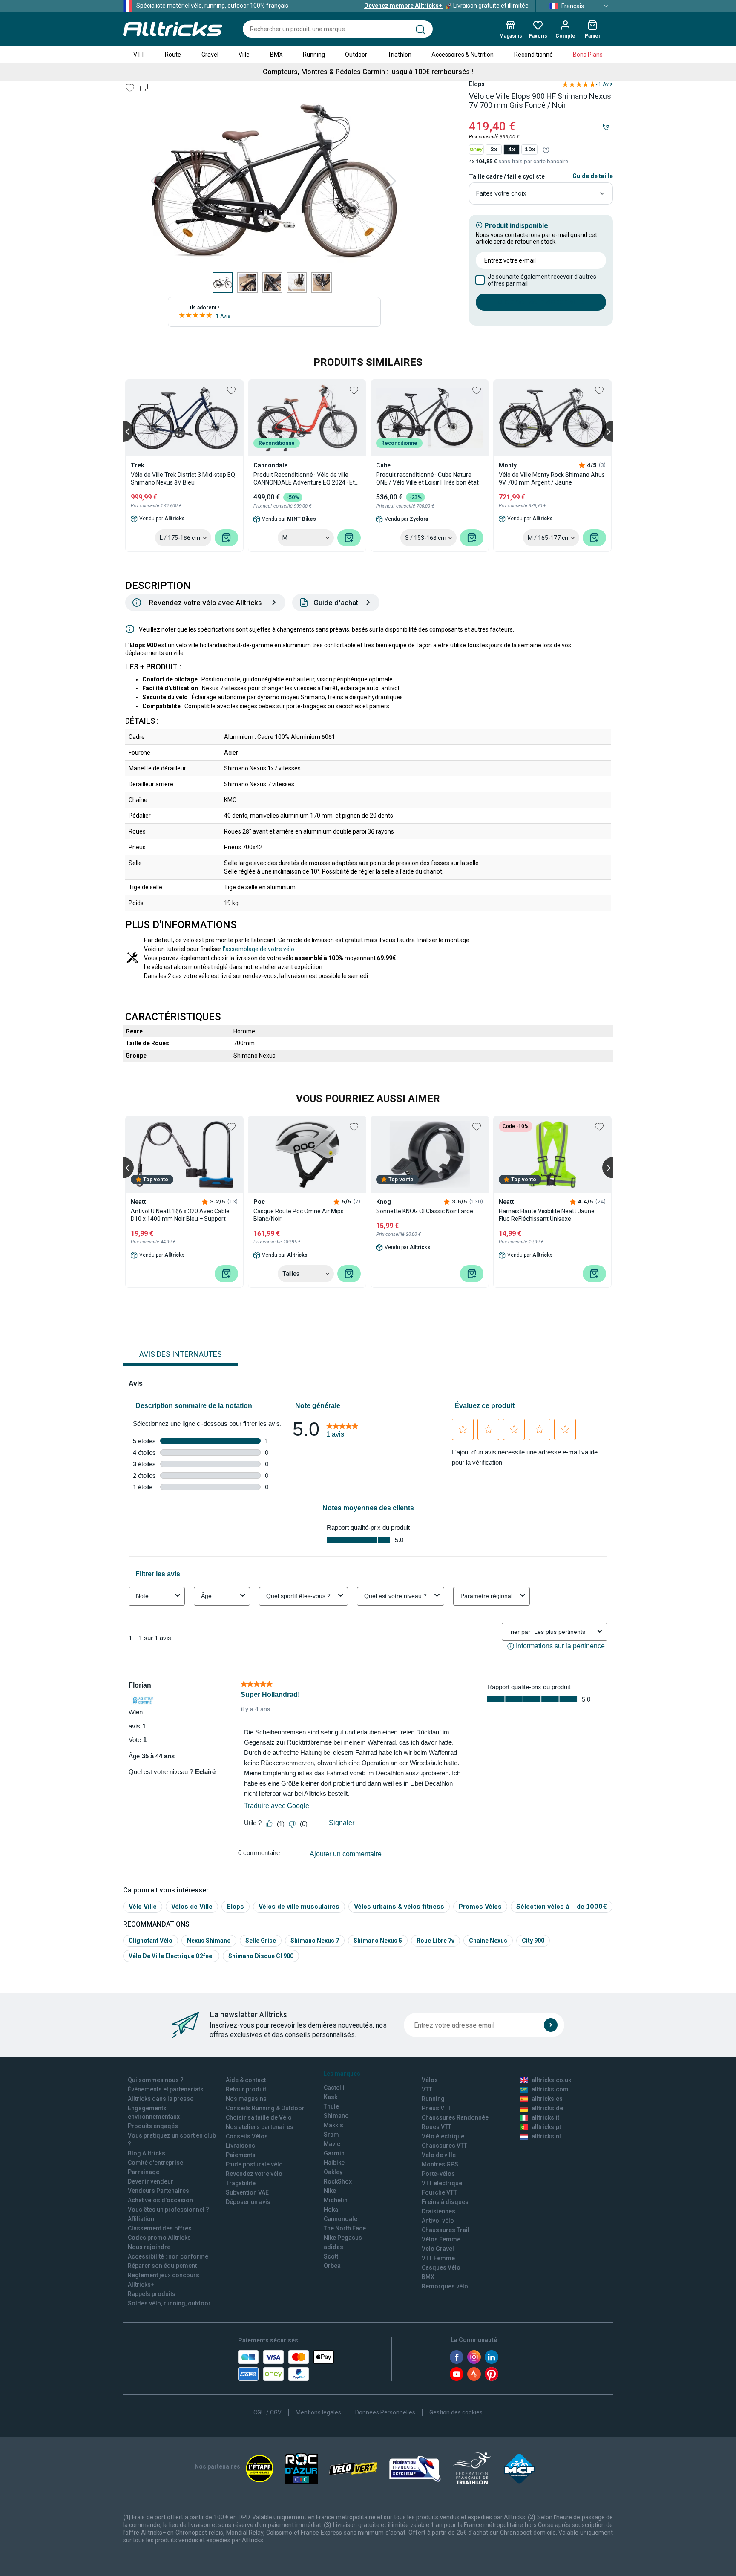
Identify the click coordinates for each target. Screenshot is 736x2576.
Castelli (334, 2088)
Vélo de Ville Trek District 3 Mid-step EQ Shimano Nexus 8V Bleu (183, 479)
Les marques (342, 2074)
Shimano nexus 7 (315, 1941)
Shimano (336, 2116)
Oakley (333, 2172)
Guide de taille (593, 176)
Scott (331, 2256)
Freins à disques (445, 2202)
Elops (236, 1906)
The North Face (345, 2228)
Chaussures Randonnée (455, 2117)
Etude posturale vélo (254, 2164)
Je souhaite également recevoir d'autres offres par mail (542, 280)
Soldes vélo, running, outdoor (169, 2303)
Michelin (336, 2200)
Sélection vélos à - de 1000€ (562, 1906)
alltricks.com (550, 2089)
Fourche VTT (439, 2192)
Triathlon (400, 55)
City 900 (533, 1941)
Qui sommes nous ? (156, 2080)
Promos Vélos (480, 1906)
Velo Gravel (438, 2249)
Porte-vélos (438, 2174)
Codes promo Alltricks (159, 2238)
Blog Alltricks (147, 2153)
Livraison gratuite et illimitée (446, 6)
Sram (331, 2135)
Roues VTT (437, 2127)
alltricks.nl (546, 2136)
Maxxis (333, 2125)
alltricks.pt (546, 2127)
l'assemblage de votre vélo (259, 949)
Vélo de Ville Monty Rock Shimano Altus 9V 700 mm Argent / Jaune (552, 479)
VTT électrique (442, 2183)
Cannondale (341, 2219)
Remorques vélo (445, 2286)
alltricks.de (547, 2108)
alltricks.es (547, 2099)
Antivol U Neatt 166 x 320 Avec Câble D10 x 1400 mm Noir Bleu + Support (180, 1215)
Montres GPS (440, 2164)
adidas (333, 2247)
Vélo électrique (443, 2136)
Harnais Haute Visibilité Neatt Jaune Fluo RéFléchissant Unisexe (547, 1215)
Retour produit (246, 2089)
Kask (331, 2097)
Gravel (210, 55)
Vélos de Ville (192, 1906)
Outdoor (356, 55)
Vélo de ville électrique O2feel (171, 1956)
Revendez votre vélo (254, 2174)
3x (494, 149)
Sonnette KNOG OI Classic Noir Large (425, 1211)
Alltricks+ (141, 2285)
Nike (330, 2191)
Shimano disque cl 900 (261, 1956)
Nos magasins (246, 2099)
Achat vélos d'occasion (160, 2200)
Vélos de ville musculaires (299, 1906)
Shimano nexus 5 (378, 1941)
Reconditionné (533, 55)
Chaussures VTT (444, 2146)
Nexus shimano (209, 1941)
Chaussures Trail (446, 2230)
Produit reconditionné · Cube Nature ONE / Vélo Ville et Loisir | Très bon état (427, 479)
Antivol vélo (438, 2221)
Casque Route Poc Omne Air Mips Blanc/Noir (299, 1215)
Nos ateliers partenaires (260, 2127)
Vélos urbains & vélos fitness (399, 1906)
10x (530, 149)
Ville (244, 55)
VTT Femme (438, 2258)
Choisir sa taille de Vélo (259, 2117)
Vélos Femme (441, 2239)
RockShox (338, 2181)
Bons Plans (588, 55)
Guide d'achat (336, 603)
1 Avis (223, 316)
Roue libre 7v (436, 1941)
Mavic (332, 2144)
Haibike (334, 2163)
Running (314, 55)
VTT (139, 55)
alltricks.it (545, 2117)
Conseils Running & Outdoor (265, 2108)
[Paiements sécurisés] (286, 2365)
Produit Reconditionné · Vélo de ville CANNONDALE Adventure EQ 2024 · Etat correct (307, 479)
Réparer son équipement (162, 2266)
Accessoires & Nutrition (463, 55)
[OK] (551, 2025)
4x (512, 149)
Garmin (334, 2153)
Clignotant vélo (151, 1941)
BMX (276, 55)
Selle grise (261, 1941)
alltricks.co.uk (551, 2080)
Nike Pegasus (343, 2238)
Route (173, 55)
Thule (331, 2106)
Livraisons (240, 2146)
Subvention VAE (247, 2192)
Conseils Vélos (247, 2136)
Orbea (332, 2266)
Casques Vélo (441, 2267)
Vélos (430, 2080)
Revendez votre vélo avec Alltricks (205, 603)
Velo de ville (439, 2155)
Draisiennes (438, 2211)
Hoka (331, 2210)
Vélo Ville (143, 1906)
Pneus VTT (436, 2108)
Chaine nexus (488, 1941)
